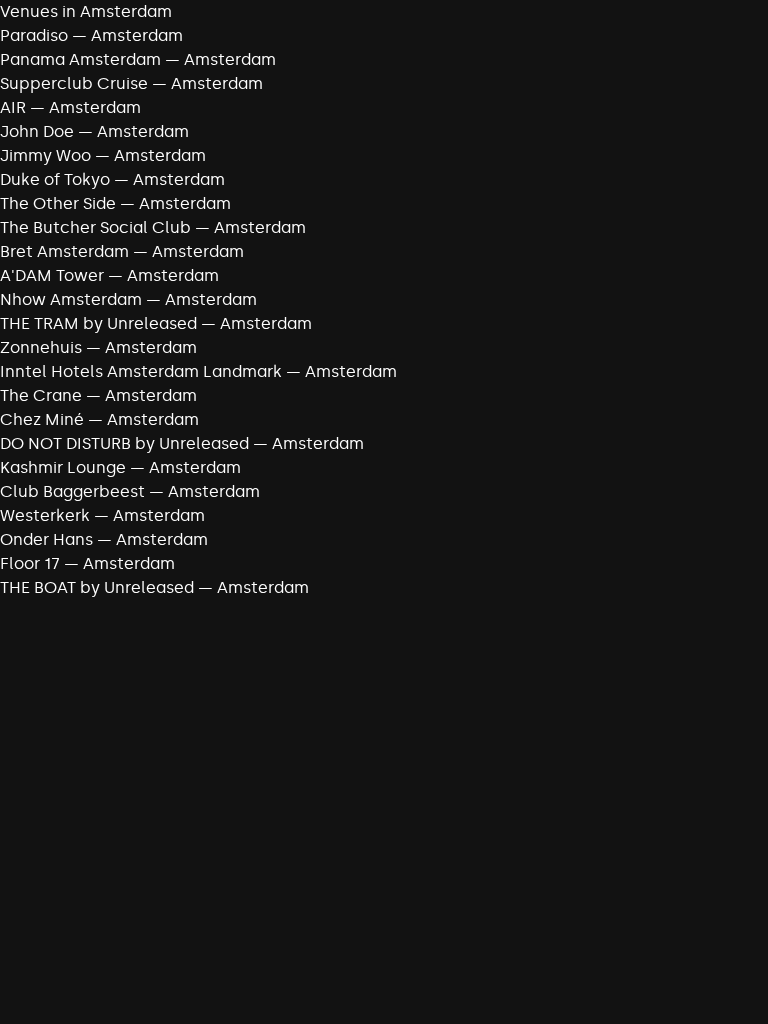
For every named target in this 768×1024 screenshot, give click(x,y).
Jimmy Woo (45, 155)
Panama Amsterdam (80, 59)
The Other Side (58, 203)
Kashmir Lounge (63, 467)
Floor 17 (30, 563)
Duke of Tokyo (55, 179)
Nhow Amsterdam (71, 299)
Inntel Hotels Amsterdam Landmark (141, 371)
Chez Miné (42, 419)
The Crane (41, 395)
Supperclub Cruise (74, 83)
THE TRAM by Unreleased (98, 323)
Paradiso (34, 35)
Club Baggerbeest (72, 491)
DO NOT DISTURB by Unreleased (124, 443)
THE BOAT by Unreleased (97, 587)
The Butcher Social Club (95, 227)
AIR (13, 107)
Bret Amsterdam (64, 251)
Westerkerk (45, 515)
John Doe (37, 131)
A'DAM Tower (52, 275)
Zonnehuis (41, 347)
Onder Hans (46, 539)
